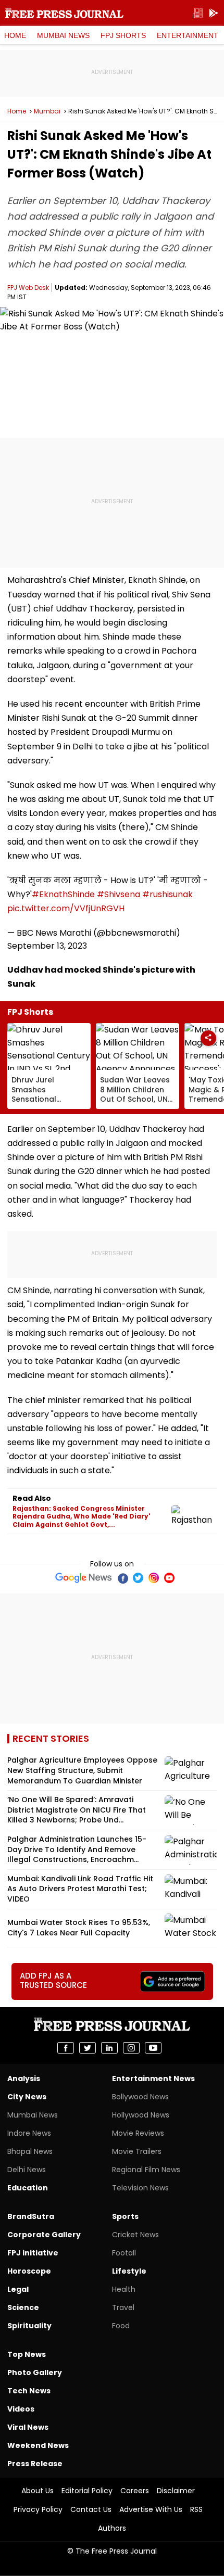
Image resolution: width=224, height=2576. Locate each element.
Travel (123, 2307)
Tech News (29, 2391)
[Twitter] (138, 1578)
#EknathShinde (63, 894)
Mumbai (47, 111)
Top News (27, 2354)
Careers (135, 2491)
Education (28, 2188)
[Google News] (84, 1578)
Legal (18, 2289)
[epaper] (198, 13)
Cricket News (135, 2235)
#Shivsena (119, 894)
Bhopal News (30, 2151)
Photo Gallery (35, 2373)
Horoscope (29, 2271)
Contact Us (91, 2509)
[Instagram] (154, 1578)
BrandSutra (31, 2216)
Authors (112, 2528)
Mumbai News (63, 35)
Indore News (29, 2133)
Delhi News (27, 2170)
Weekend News (38, 2445)
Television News (140, 2188)
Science (23, 2307)
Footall (124, 2253)
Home (15, 35)
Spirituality (29, 2326)
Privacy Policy (38, 2509)
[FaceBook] (122, 1578)
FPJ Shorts (123, 35)
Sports (125, 2216)
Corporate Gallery (44, 2235)
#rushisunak (167, 894)
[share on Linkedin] (109, 2048)
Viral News (28, 2427)
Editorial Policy (87, 2491)
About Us (38, 2491)
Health (124, 2289)
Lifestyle (129, 2271)
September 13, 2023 (47, 946)
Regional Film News (146, 2170)
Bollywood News (140, 2097)
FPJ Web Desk (28, 288)
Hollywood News (141, 2115)
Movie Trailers (137, 2151)
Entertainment (188, 35)
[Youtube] (169, 1578)
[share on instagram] (131, 2048)
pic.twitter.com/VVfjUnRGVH (66, 908)
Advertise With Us (151, 2509)
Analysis (24, 2078)
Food (121, 2326)
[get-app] (214, 13)
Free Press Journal (64, 13)
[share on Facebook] (66, 2048)
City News (27, 2097)
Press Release (35, 2464)
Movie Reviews (138, 2133)
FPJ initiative (33, 2253)
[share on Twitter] (88, 2048)
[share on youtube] (153, 2048)
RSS (196, 2509)
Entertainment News (153, 2078)
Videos (21, 2409)
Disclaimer (176, 2491)
